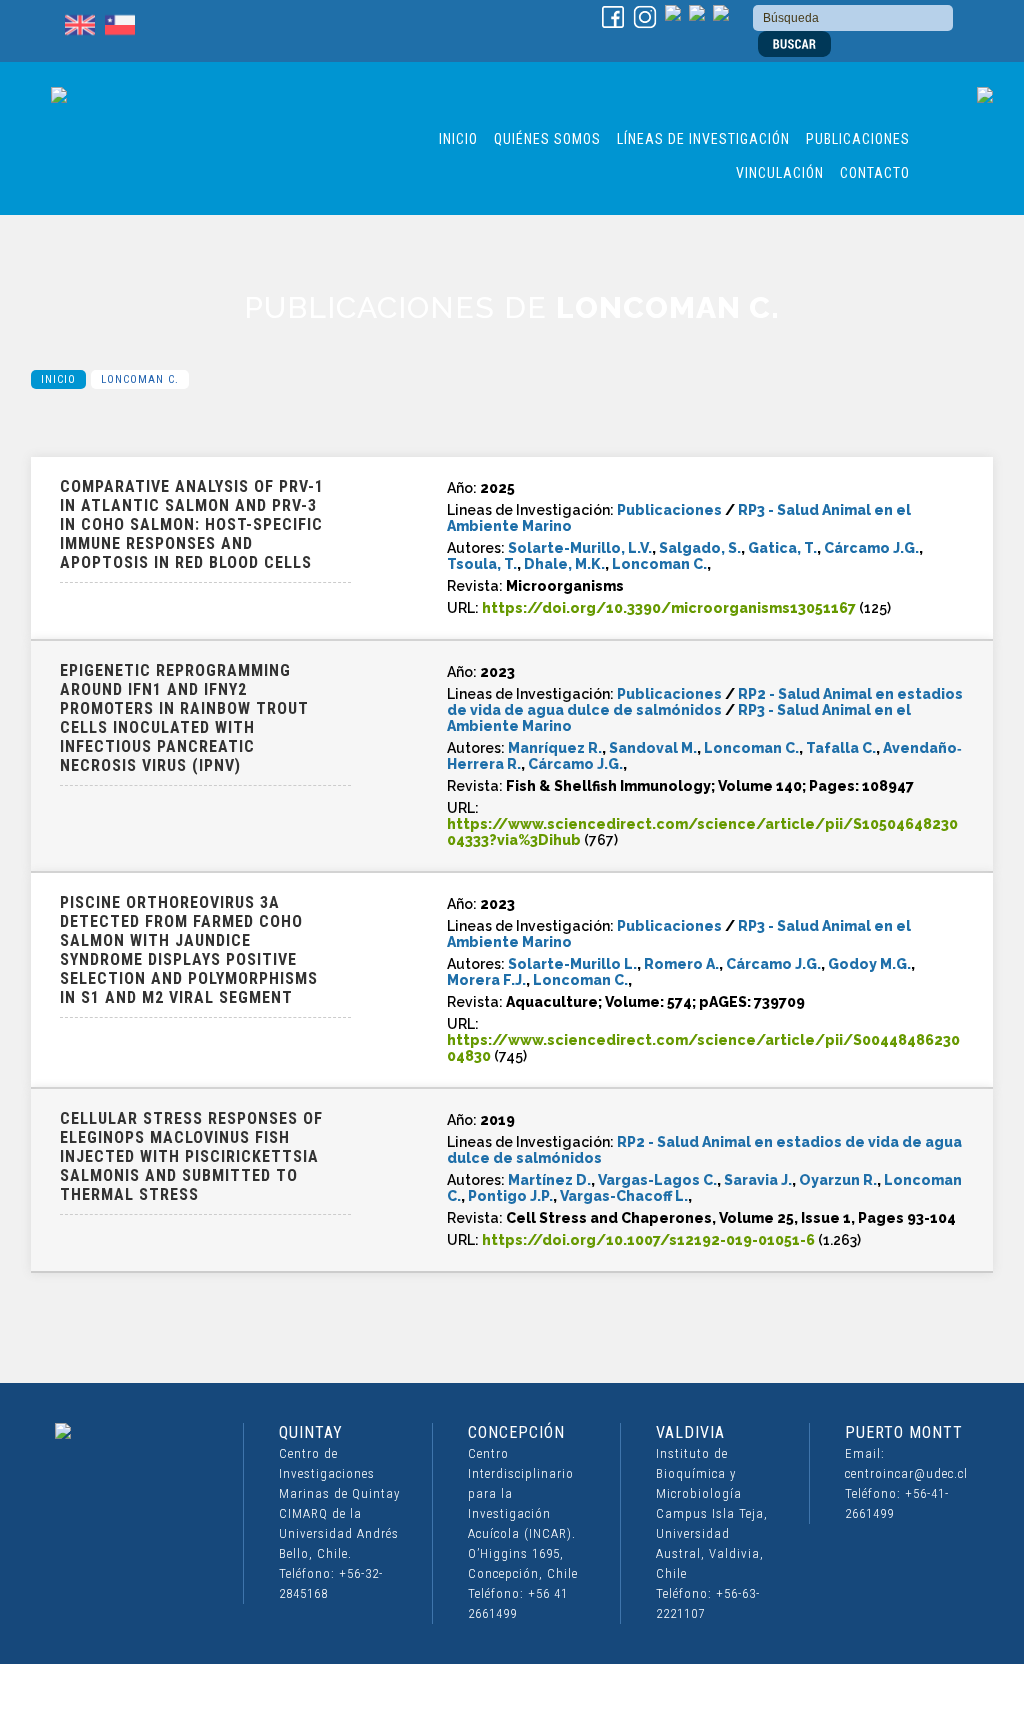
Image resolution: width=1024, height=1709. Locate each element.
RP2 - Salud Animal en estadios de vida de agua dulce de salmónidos (705, 702)
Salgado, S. (700, 548)
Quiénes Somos (547, 139)
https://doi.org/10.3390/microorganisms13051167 (669, 608)
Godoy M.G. (869, 964)
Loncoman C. (659, 564)
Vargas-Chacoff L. (624, 1196)
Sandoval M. (653, 748)
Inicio (458, 139)
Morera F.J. (486, 980)
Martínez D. (549, 1180)
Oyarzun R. (838, 1180)
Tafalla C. (841, 748)
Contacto (875, 173)
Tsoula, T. (482, 564)
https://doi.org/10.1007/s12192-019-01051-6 (648, 1240)
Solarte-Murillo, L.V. (580, 548)
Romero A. (681, 964)
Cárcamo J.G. (871, 548)
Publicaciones (858, 139)
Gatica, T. (782, 548)
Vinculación (780, 173)
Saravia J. (758, 1180)
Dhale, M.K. (564, 564)
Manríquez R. (555, 748)
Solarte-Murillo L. (572, 964)
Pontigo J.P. (510, 1196)
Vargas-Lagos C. (657, 1180)
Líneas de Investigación (703, 139)
